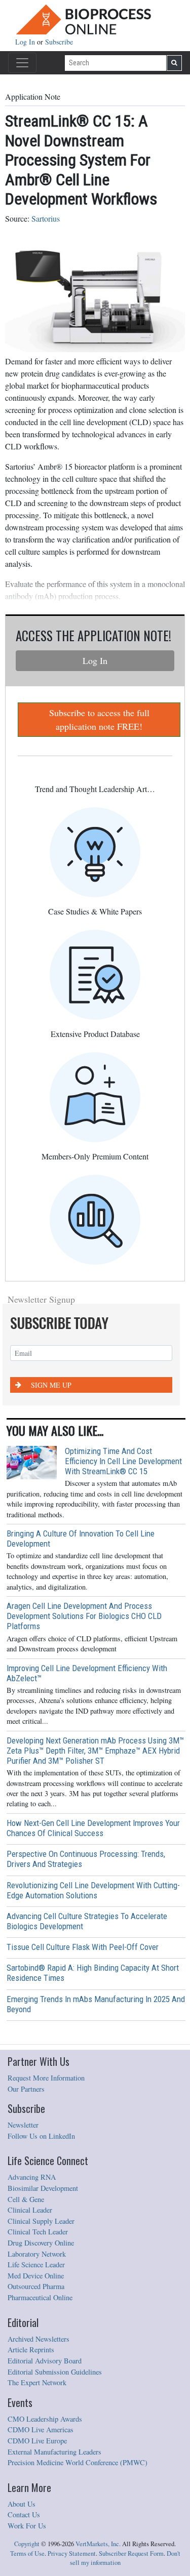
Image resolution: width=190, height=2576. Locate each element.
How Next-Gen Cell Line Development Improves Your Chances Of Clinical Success (93, 1828)
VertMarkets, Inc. (98, 2544)
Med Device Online (36, 2276)
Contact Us (24, 2515)
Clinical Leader (30, 2210)
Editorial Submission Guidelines (55, 2372)
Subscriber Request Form (131, 2553)
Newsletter (23, 2125)
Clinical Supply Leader (41, 2221)
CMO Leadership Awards (45, 2419)
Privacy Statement (72, 2553)
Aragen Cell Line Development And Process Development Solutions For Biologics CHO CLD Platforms (84, 1616)
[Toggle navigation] (22, 63)
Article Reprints (31, 2350)
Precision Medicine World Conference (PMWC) (78, 2462)
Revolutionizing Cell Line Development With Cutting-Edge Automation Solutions (93, 1890)
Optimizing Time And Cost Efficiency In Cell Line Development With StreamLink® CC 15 (123, 1461)
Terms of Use (27, 2553)
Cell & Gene (26, 2199)
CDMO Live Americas (41, 2429)
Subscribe (59, 42)
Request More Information (46, 2078)
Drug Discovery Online (41, 2243)
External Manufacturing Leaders (54, 2452)
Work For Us (27, 2526)
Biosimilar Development (43, 2188)
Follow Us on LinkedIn (41, 2136)
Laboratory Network (37, 2254)
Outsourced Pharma (36, 2286)
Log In (26, 42)
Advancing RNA (32, 2177)
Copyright (27, 2544)
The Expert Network (37, 2382)
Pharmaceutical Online (40, 2297)
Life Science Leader (36, 2265)
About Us (22, 2504)
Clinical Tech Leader (38, 2232)
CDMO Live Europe (37, 2441)
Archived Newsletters (39, 2339)
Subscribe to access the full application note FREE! (99, 719)
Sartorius (46, 218)
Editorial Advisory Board (45, 2361)
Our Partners (26, 2089)
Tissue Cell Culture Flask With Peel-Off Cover (83, 1947)
